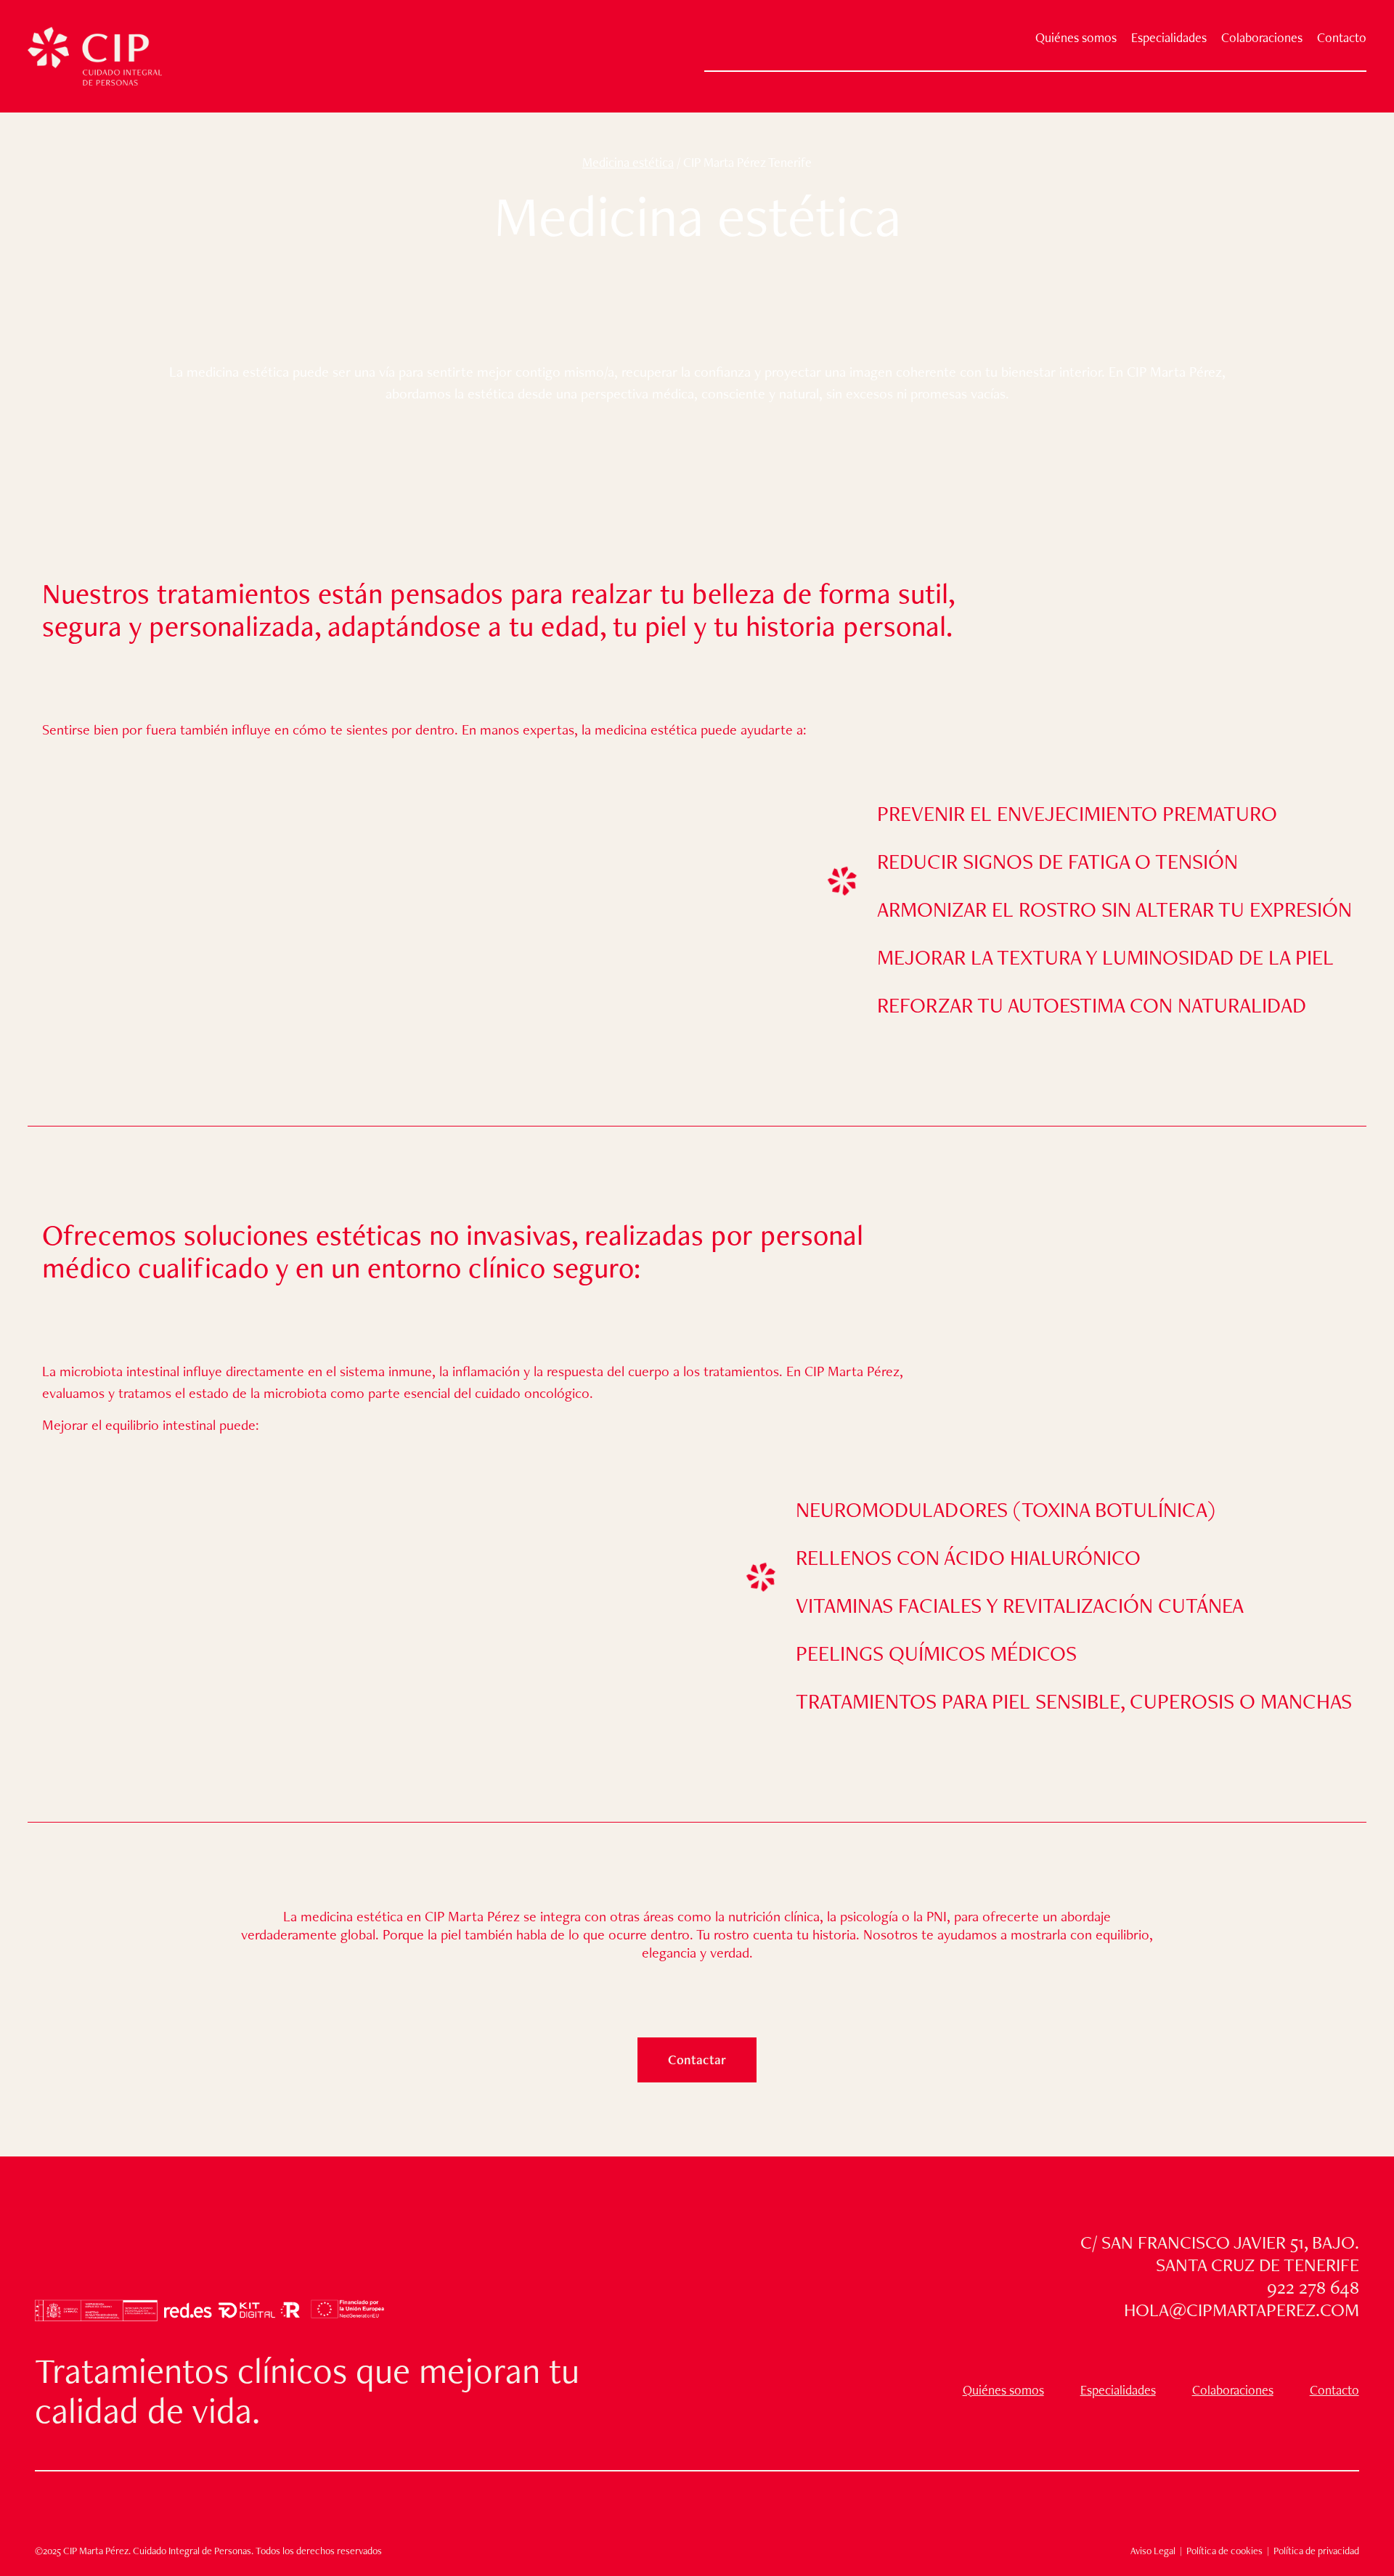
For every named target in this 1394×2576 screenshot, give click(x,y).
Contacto (1342, 38)
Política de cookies (1223, 2551)
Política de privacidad (1316, 2551)
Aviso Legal (1153, 2551)
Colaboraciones (1262, 38)
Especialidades (1169, 38)
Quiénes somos (1076, 38)
